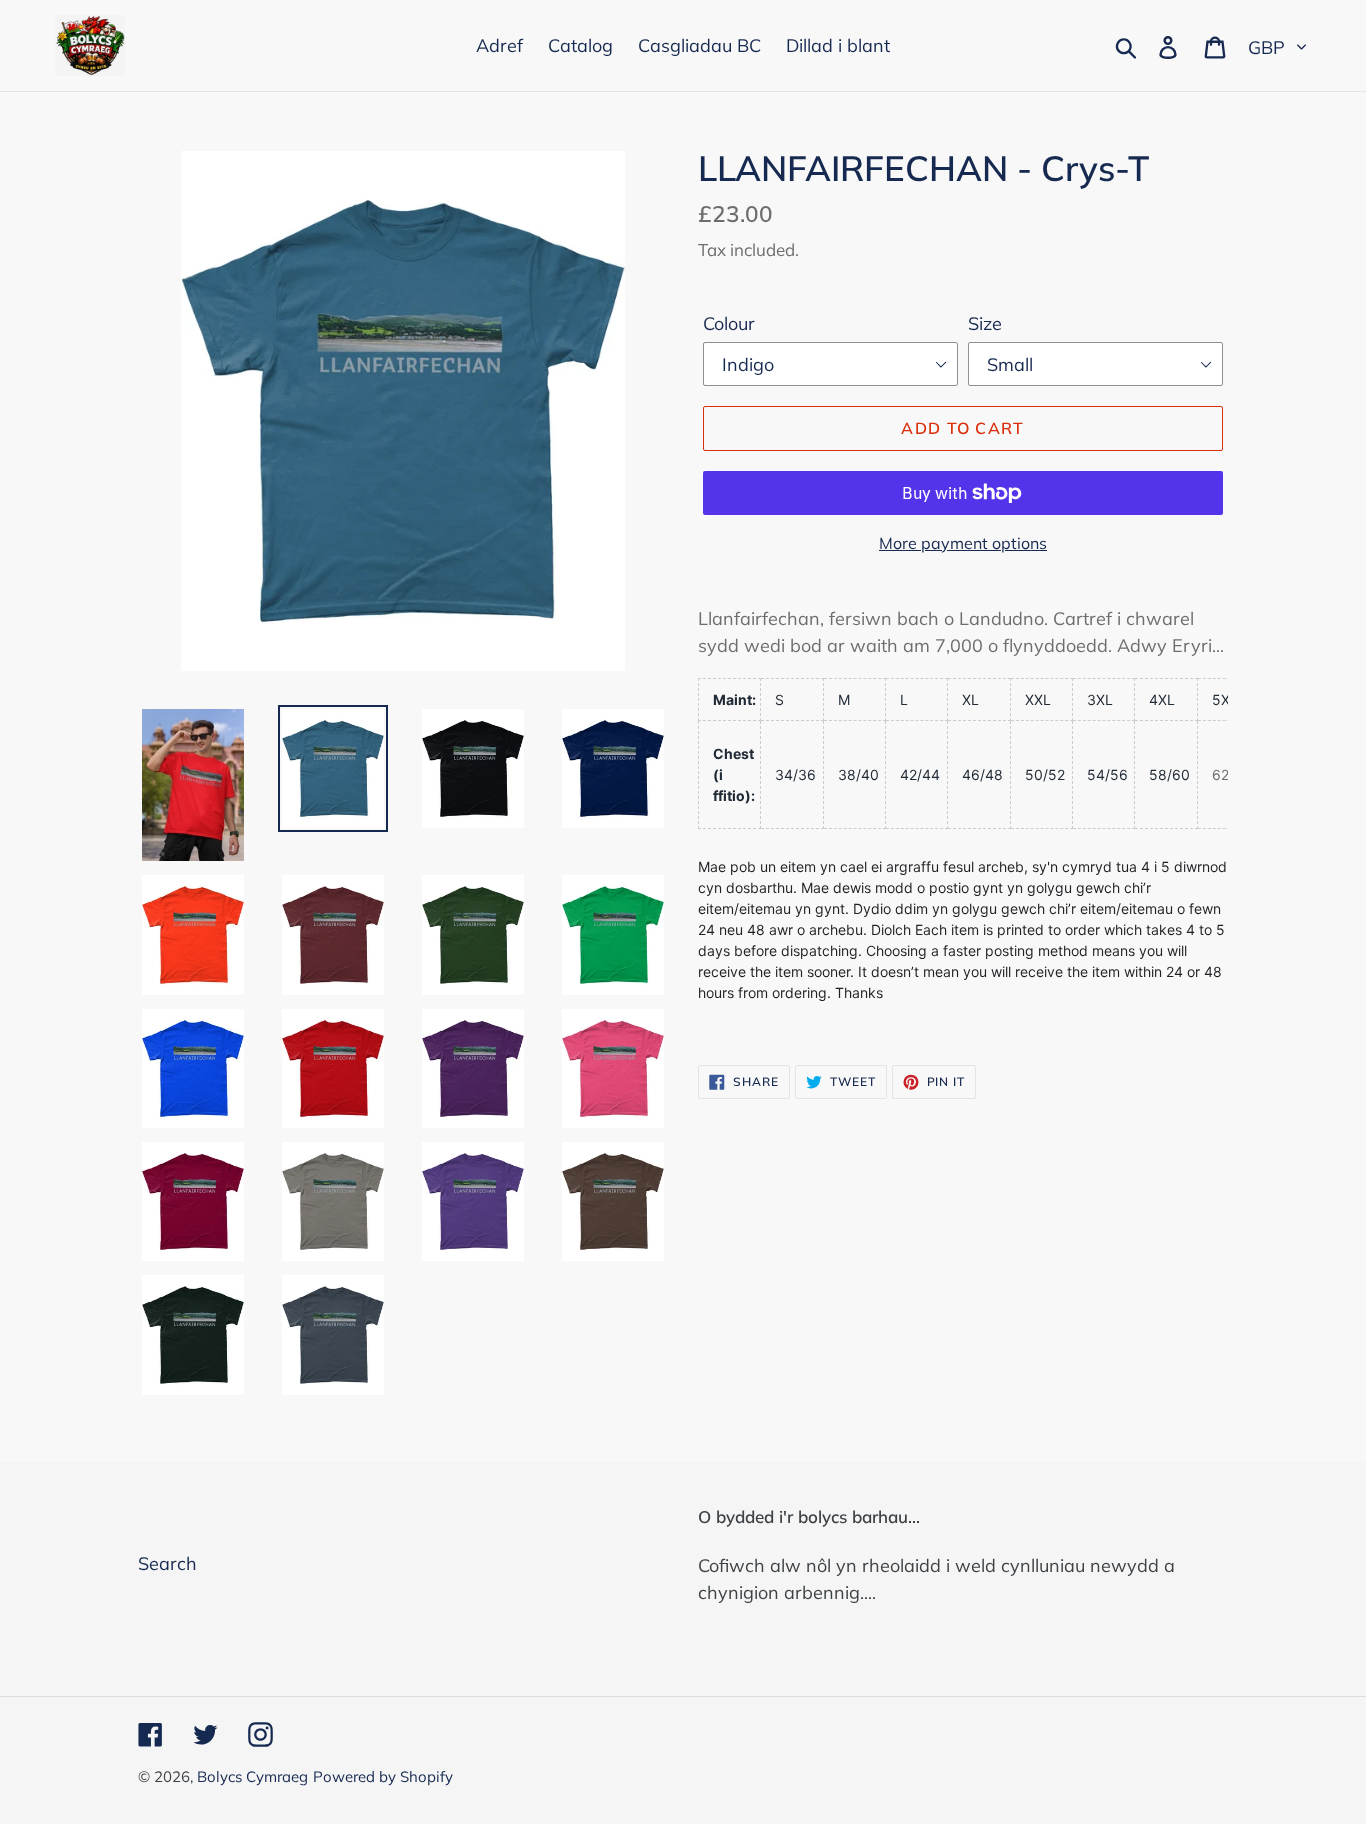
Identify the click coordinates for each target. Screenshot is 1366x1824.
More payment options (963, 543)
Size (985, 323)
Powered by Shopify (383, 1776)
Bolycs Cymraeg (252, 1776)
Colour (729, 323)
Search (167, 1563)
